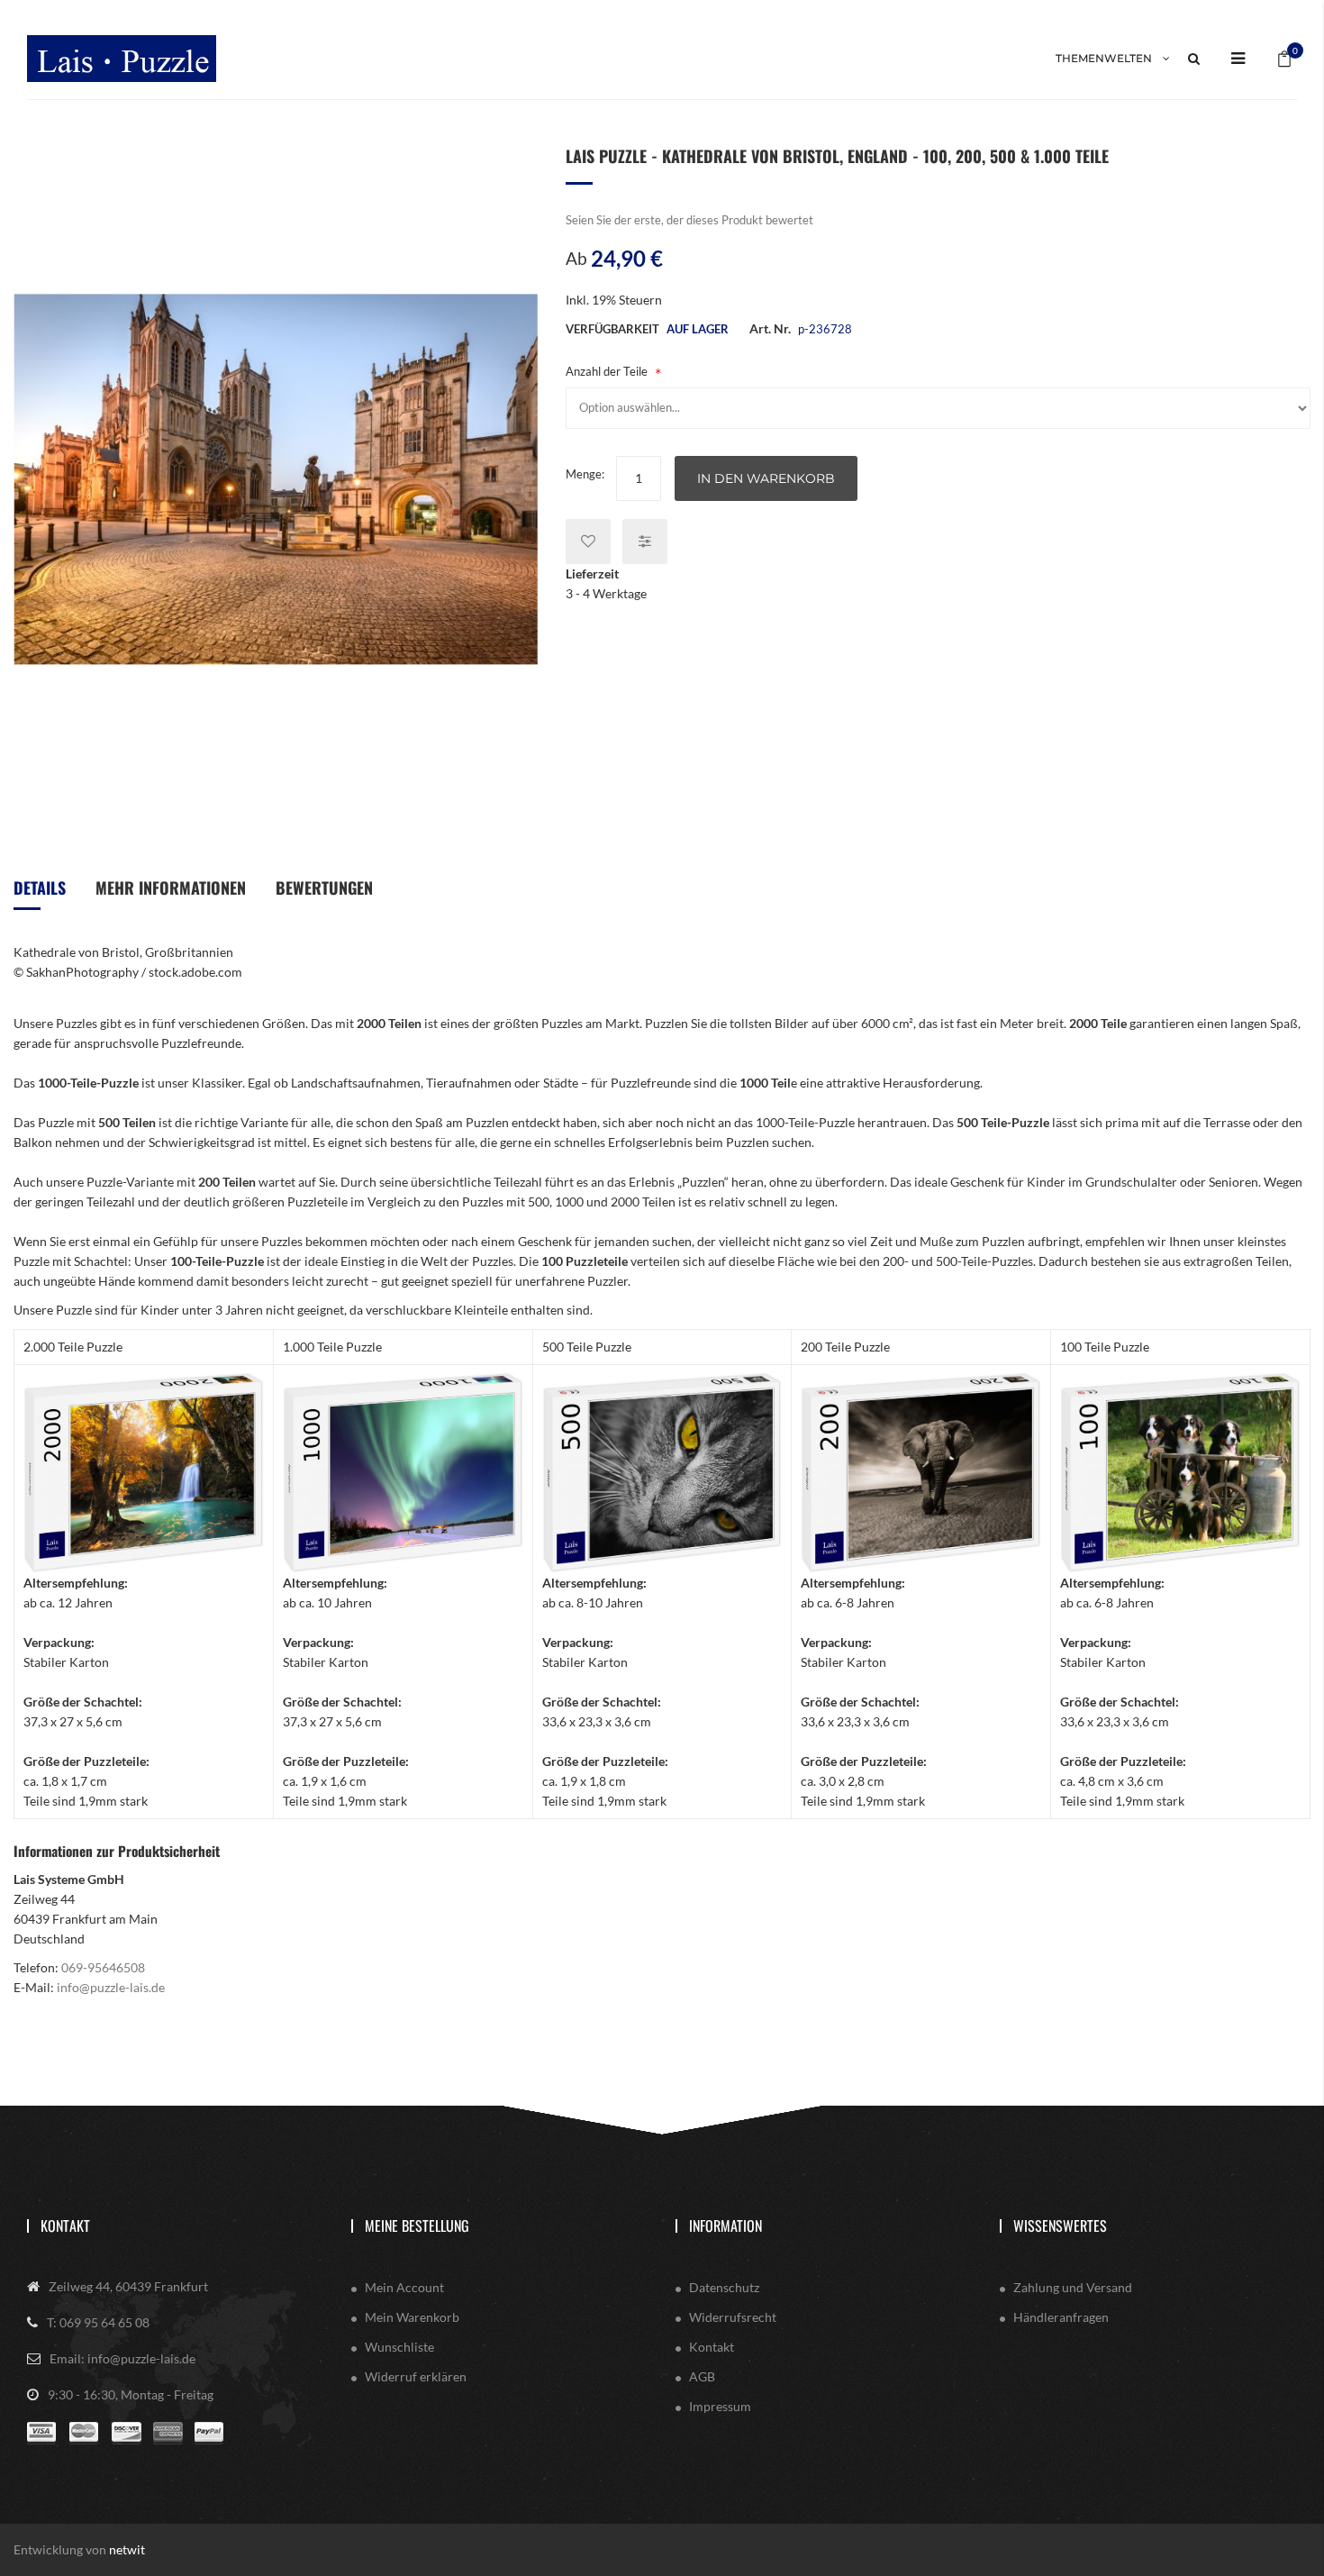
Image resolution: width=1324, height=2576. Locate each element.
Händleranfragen (1061, 2317)
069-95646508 (103, 1967)
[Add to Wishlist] (588, 542)
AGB (702, 2376)
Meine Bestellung (417, 2226)
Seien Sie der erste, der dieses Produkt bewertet (689, 220)
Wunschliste (399, 2347)
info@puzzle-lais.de (111, 1987)
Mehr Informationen (171, 887)
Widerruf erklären (416, 2376)
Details (40, 887)
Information (725, 2226)
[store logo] (122, 59)
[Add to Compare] (645, 542)
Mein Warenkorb (412, 2317)
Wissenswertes (1060, 2226)
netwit (127, 2549)
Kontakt (65, 2226)
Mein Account (404, 2287)
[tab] (40, 894)
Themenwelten (1104, 58)
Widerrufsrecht (733, 2317)
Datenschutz (724, 2287)
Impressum (720, 2406)
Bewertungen (324, 887)
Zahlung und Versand (1073, 2287)
